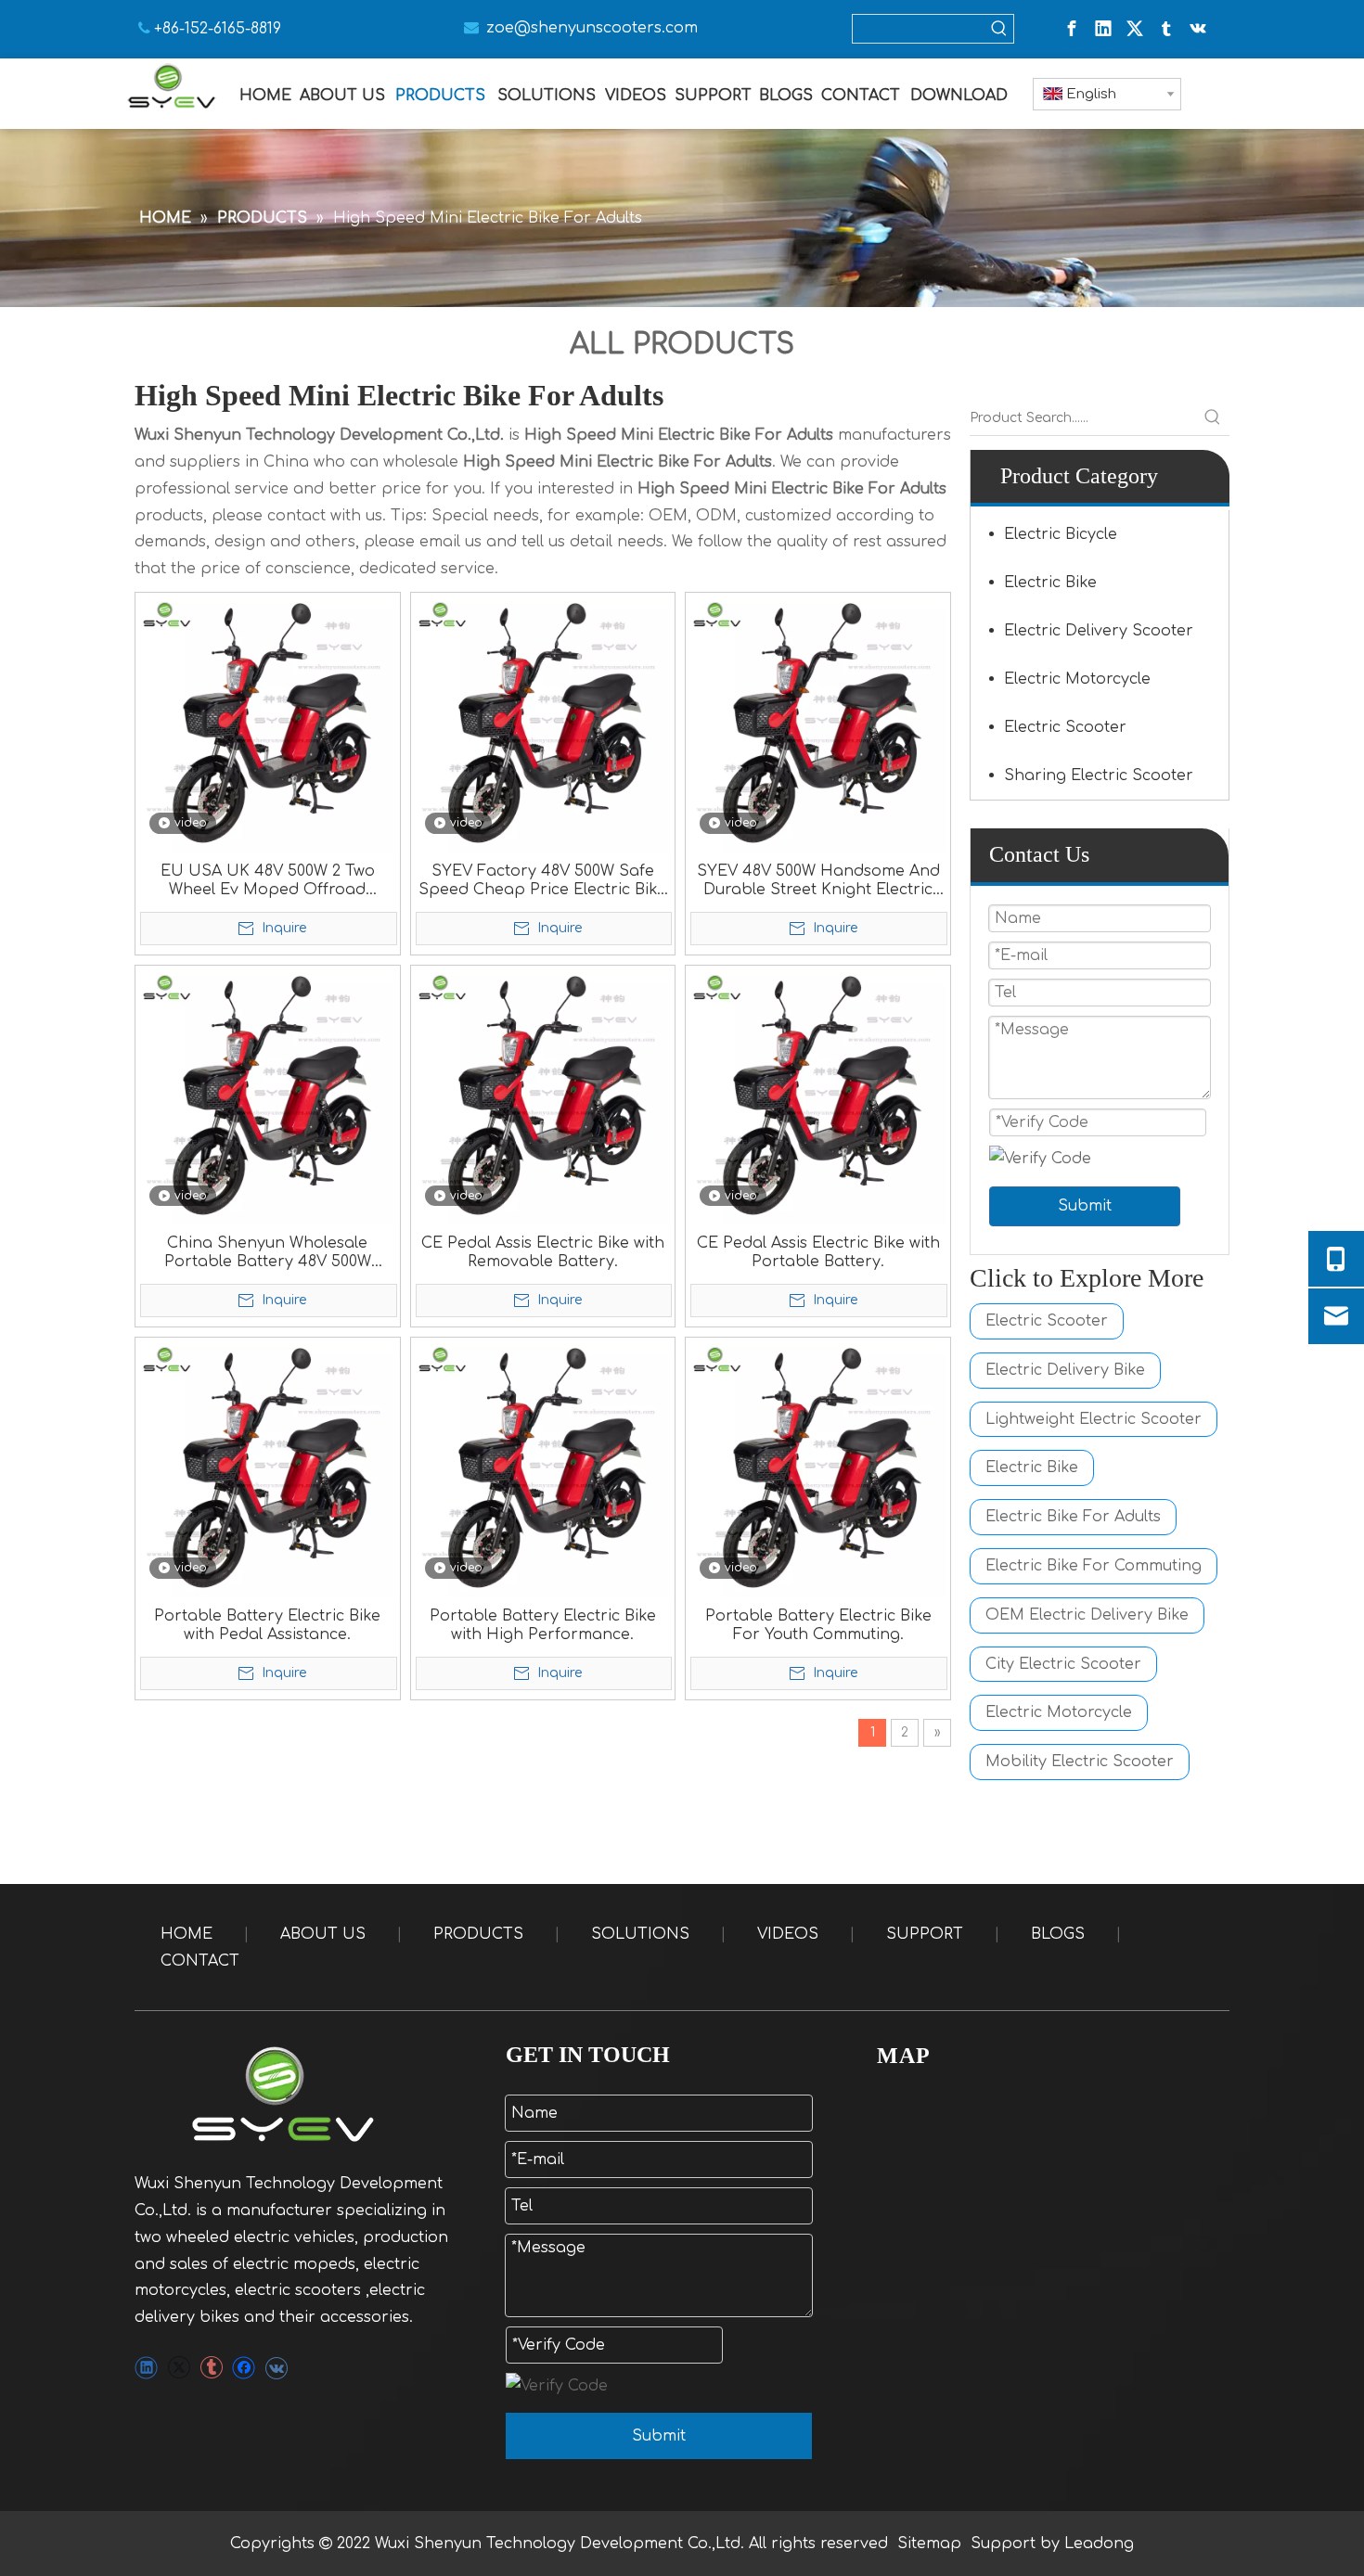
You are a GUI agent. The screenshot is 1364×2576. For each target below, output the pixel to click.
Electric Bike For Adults (1073, 1517)
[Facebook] (1072, 29)
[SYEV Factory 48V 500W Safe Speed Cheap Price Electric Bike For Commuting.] (543, 724)
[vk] (1198, 29)
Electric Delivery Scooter (1099, 631)
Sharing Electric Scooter (1099, 775)
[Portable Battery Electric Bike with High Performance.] (543, 1469)
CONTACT (200, 1961)
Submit (1085, 1206)
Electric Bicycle (1061, 534)
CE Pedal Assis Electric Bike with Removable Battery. (543, 1252)
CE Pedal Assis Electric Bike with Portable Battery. (818, 1252)
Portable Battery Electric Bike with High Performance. (543, 1625)
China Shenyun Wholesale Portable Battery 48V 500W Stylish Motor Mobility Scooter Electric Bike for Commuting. (267, 1253)
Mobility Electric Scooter (1080, 1762)
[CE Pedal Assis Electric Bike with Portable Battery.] (818, 1096)
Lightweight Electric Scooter (1094, 1419)
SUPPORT (925, 1934)
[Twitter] (1135, 29)
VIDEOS (788, 1934)
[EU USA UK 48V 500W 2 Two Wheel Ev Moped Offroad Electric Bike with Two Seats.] (268, 724)
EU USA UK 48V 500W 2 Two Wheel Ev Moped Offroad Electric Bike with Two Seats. (268, 881)
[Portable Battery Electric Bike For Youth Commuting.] (818, 1469)
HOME (187, 1934)
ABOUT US (323, 1934)
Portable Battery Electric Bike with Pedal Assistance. (267, 1625)
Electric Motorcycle (1077, 679)
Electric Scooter (1065, 727)
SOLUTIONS (640, 1934)
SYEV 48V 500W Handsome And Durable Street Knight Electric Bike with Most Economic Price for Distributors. (818, 881)
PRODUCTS (478, 1934)
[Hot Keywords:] (999, 29)
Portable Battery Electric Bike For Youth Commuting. (818, 1625)
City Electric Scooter (1063, 1664)
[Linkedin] (1103, 29)
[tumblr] (1166, 29)
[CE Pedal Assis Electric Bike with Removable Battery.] (543, 1096)
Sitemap (929, 2544)
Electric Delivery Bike (1065, 1370)
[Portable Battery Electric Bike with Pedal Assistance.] (268, 1469)
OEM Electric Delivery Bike (1087, 1615)
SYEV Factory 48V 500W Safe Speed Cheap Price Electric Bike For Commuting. (542, 881)
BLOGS (1058, 1934)
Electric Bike (1050, 583)
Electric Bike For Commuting (1094, 1566)
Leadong (1099, 2544)
